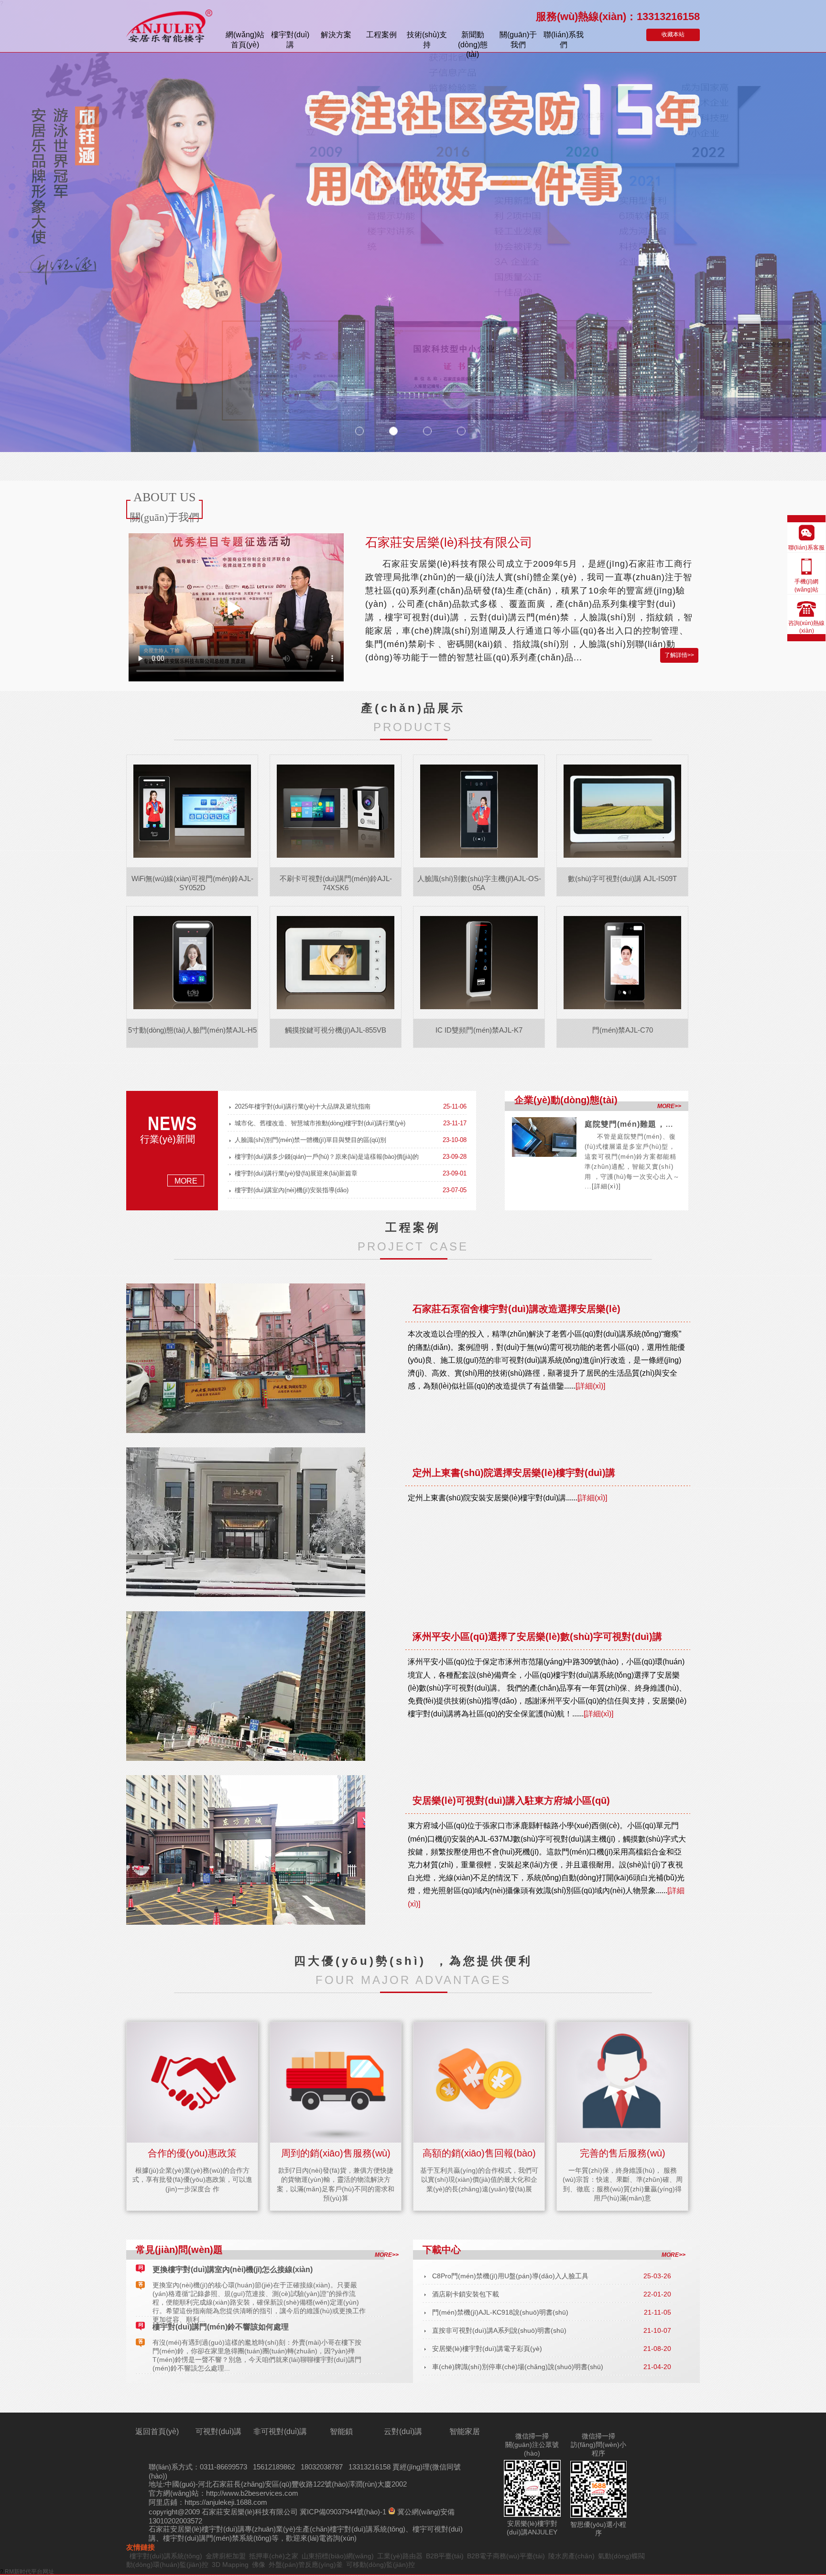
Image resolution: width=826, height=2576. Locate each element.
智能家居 (465, 2431)
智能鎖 (341, 2431)
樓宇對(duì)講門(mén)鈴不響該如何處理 (221, 2327)
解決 (336, 35)
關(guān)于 (518, 40)
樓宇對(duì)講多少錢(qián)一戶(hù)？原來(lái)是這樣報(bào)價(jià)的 (327, 1157)
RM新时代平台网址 (29, 2572)
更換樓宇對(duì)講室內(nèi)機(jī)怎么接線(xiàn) (233, 2269)
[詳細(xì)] (606, 1186)
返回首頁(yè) (157, 2431)
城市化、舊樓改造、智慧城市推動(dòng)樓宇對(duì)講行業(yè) (320, 1123)
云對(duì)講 (403, 2431)
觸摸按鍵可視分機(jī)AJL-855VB (336, 1030)
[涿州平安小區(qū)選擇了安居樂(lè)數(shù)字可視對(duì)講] (250, 1686)
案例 (381, 35)
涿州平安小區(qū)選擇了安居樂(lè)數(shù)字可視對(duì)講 (537, 1637)
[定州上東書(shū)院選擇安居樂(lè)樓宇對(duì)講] (250, 1522)
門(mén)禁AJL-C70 (623, 1030)
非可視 (280, 2431)
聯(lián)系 (564, 40)
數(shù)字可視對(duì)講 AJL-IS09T (622, 878)
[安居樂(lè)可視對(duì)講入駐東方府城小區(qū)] (250, 1850)
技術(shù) (427, 40)
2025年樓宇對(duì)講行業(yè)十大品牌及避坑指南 (303, 1106)
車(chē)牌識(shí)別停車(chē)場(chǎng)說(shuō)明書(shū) (518, 2367)
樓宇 (290, 40)
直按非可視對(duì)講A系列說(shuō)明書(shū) (499, 2330)
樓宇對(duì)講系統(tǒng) (368, 2529)
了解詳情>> (679, 655)
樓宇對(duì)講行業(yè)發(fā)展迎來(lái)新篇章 (296, 1173)
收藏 (673, 34)
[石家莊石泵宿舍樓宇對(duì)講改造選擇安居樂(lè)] (250, 1358)
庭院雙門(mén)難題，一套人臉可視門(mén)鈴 (669, 1124)
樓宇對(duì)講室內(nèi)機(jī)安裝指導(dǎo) (292, 1190)
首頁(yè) (245, 40)
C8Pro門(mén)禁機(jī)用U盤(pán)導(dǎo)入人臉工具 (510, 2276)
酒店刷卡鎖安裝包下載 (466, 2294)
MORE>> (669, 1106)
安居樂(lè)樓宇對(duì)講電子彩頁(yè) (487, 2349)
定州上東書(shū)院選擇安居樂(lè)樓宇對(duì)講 (514, 1473)
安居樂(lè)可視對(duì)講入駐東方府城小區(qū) (511, 1800)
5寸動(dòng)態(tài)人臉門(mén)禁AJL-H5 (192, 1030)
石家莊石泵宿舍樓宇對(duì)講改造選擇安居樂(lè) (516, 1309)
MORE (186, 1181)
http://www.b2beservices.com (252, 2493)
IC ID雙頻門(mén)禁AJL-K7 (479, 1030)
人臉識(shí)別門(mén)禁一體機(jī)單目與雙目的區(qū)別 (310, 1140)
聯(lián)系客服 (806, 548)
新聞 (473, 41)
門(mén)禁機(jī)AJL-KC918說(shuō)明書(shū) (500, 2312)
